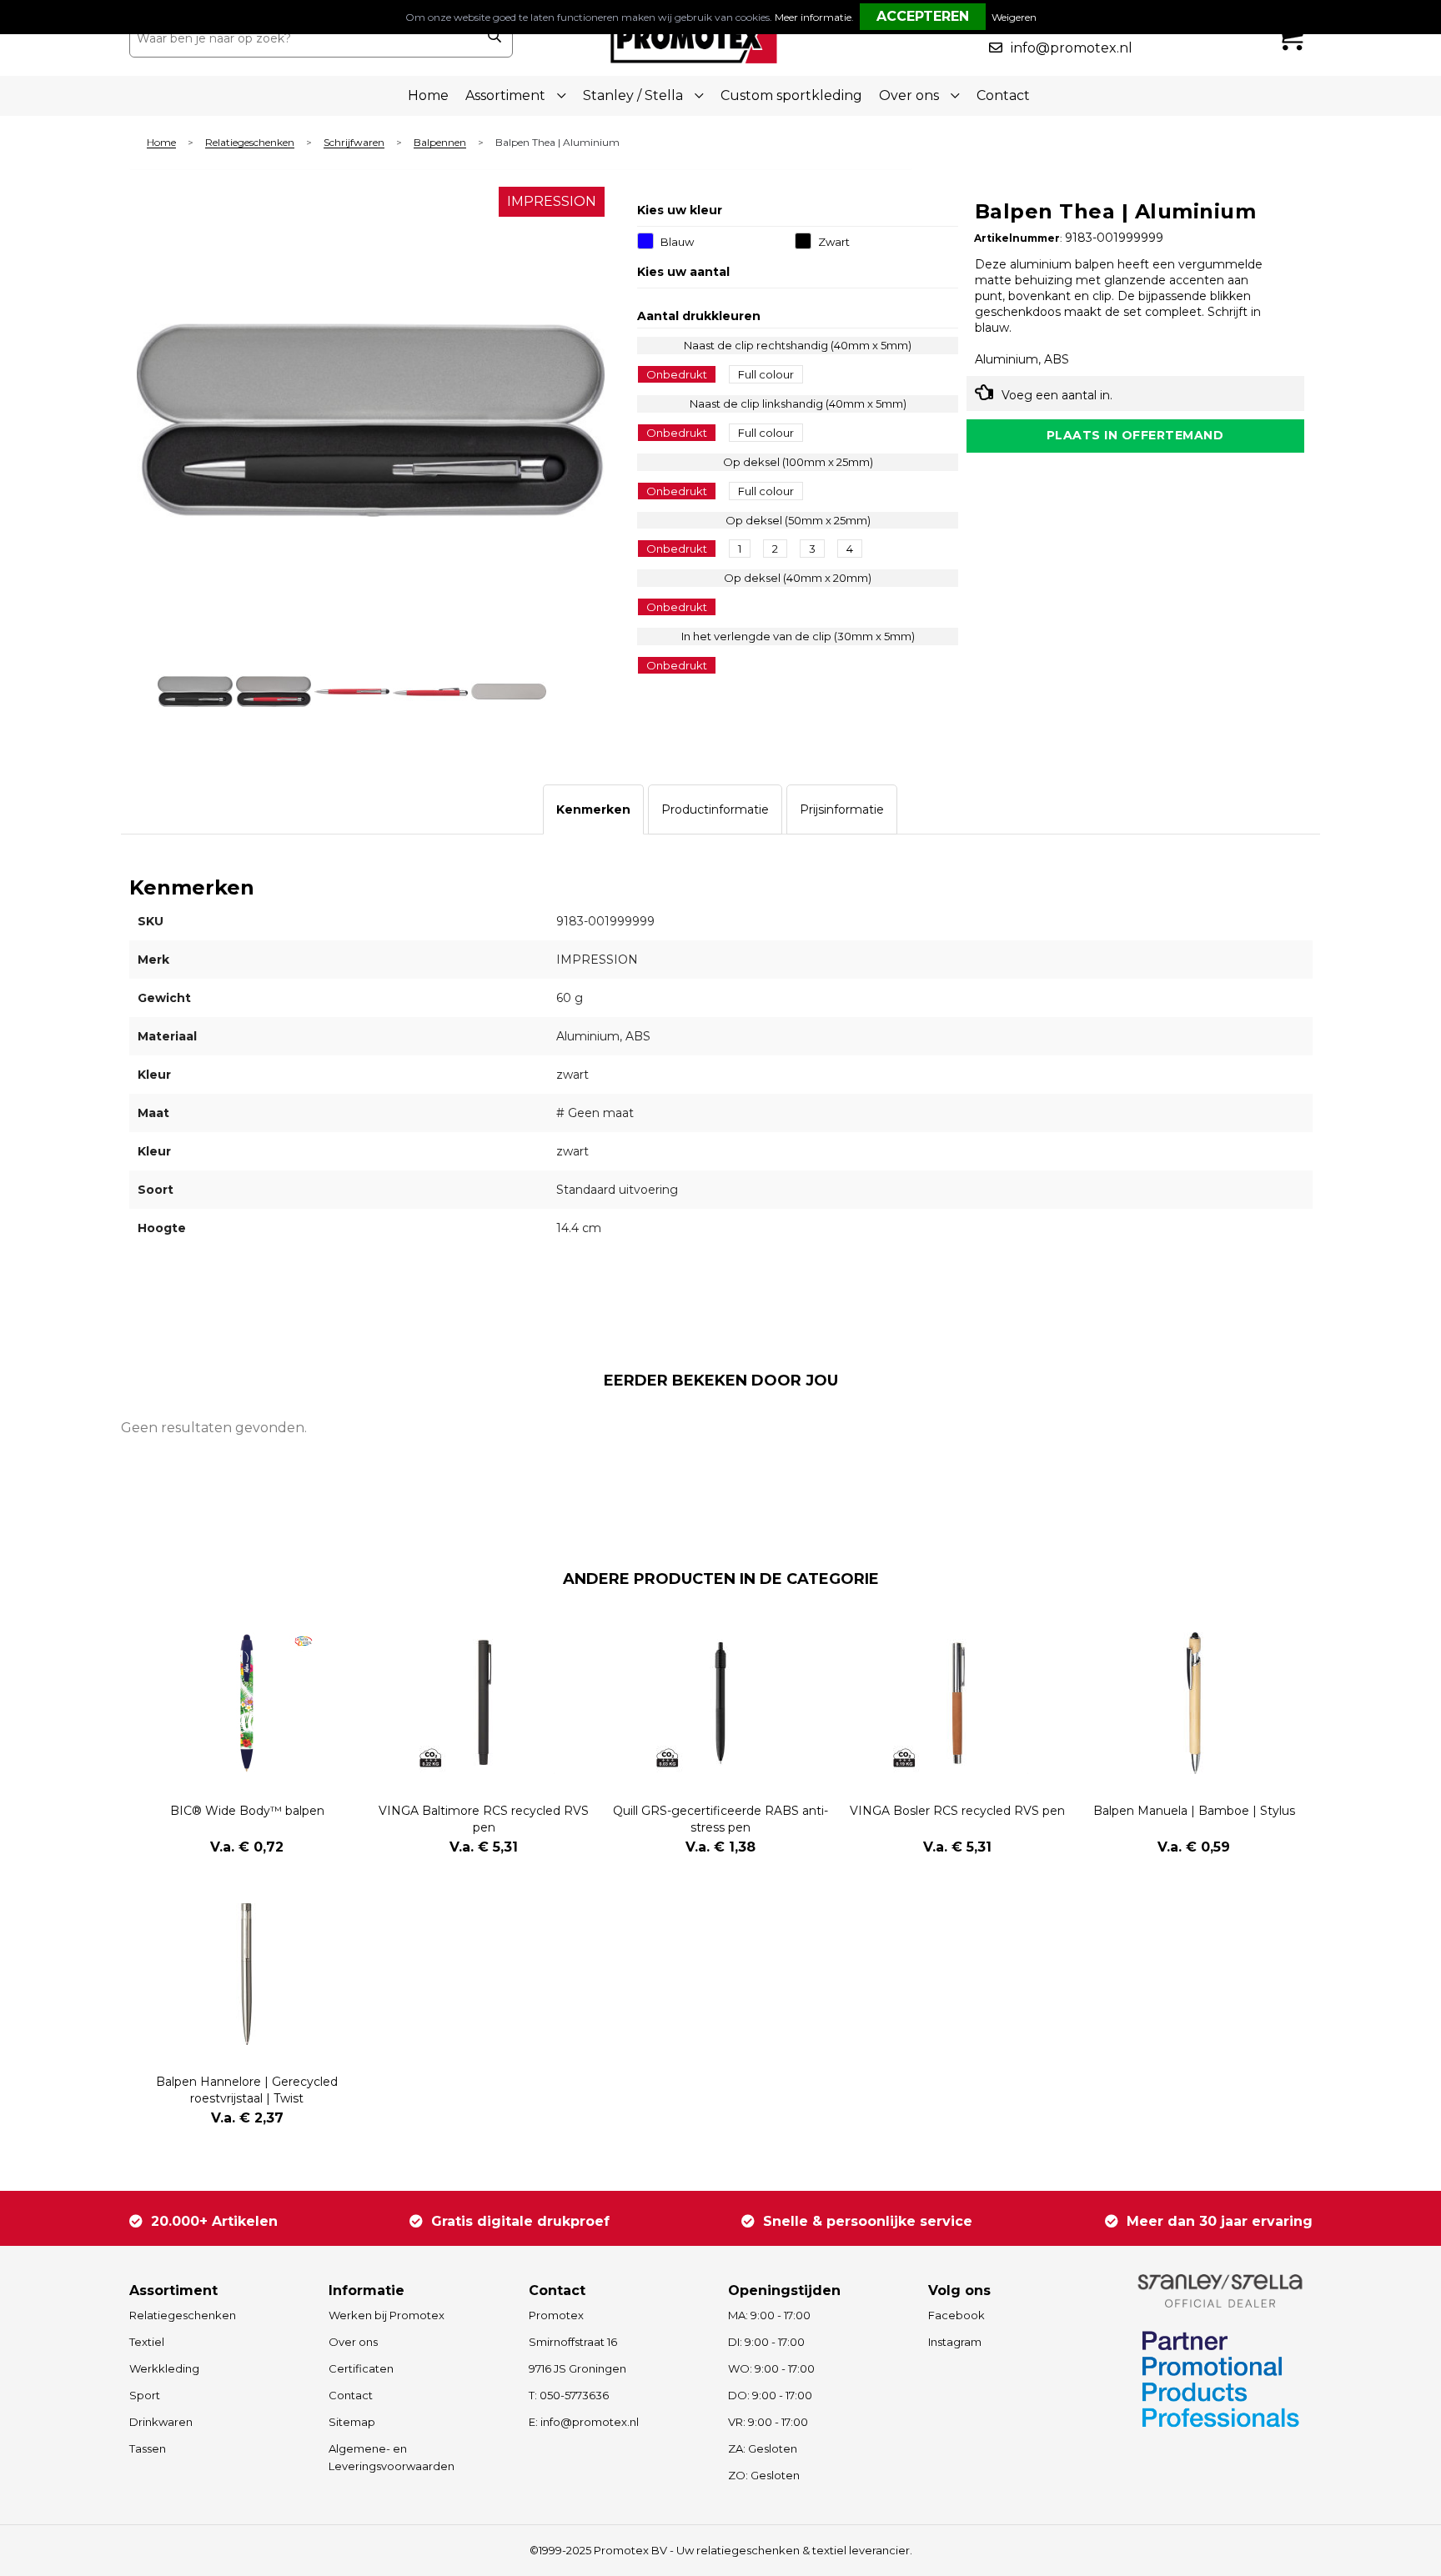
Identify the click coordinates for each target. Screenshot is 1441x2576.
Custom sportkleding (791, 95)
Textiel (147, 2342)
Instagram (955, 2342)
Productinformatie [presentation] (715, 809)
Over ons (353, 2342)
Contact (1003, 95)
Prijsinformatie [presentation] (842, 809)
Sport (145, 2395)
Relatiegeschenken (250, 143)
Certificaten (361, 2368)
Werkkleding (164, 2368)
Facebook (956, 2315)
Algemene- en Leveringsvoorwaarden (392, 2457)
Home (428, 95)
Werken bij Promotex (387, 2315)
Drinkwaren (161, 2422)
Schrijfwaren (354, 143)
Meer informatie (813, 17)
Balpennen (440, 143)
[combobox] (303, 38)
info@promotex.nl (1072, 48)
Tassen (148, 2448)
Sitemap (352, 2422)
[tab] (593, 809)
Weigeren (1014, 17)
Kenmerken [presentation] (593, 809)
